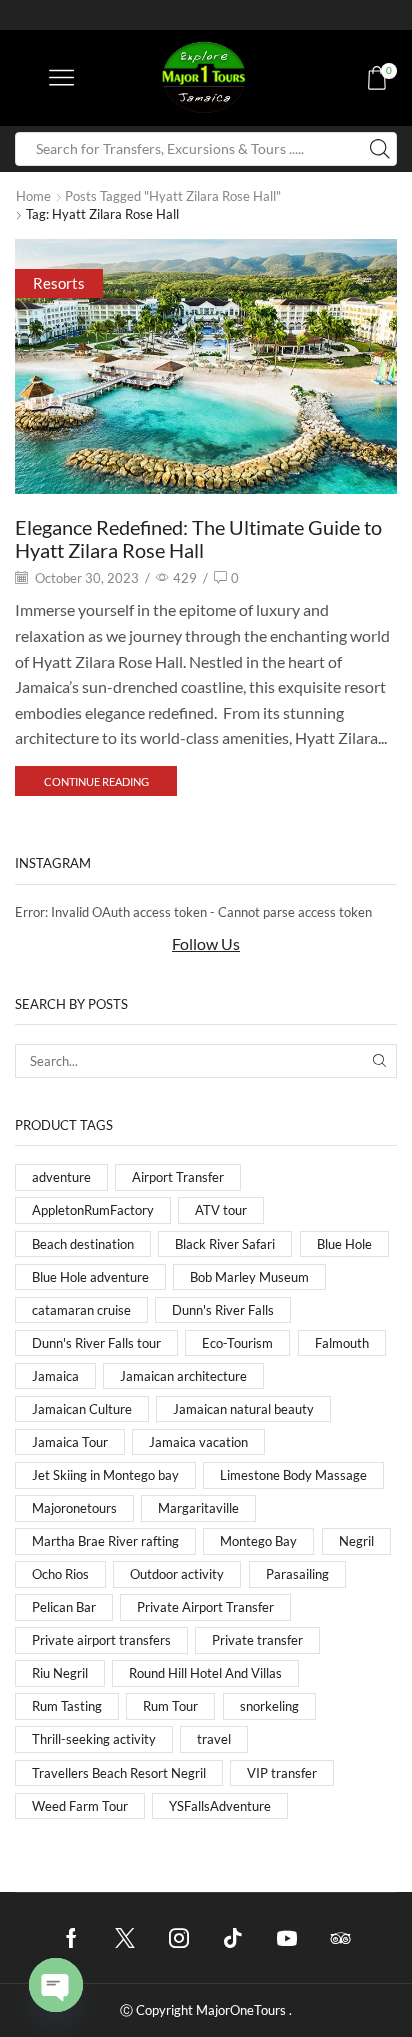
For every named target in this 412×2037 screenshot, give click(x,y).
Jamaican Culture (82, 1409)
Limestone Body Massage (293, 1475)
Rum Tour (170, 1706)
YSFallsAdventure (220, 1806)
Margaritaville (198, 1508)
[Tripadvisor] (341, 1938)
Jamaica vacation (198, 1442)
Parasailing (297, 1574)
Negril (356, 1541)
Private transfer (257, 1640)
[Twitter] (125, 1938)
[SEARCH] (380, 1061)
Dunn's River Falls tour (96, 1343)
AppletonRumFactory (93, 1210)
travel (214, 1739)
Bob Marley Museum (249, 1277)
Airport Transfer (178, 1177)
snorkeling (269, 1706)
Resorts (59, 283)
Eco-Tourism (237, 1343)
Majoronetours (74, 1508)
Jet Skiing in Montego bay (105, 1475)
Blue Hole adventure (90, 1277)
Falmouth (342, 1343)
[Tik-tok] (233, 1938)
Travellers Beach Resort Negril (119, 1773)
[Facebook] (71, 1938)
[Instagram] (179, 1938)
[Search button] (380, 149)
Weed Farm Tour (80, 1806)
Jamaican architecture (183, 1376)
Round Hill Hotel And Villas (205, 1673)
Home (33, 196)
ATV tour (221, 1210)
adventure (61, 1177)
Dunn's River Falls (223, 1310)
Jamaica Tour (70, 1442)
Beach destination (83, 1244)
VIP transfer (282, 1773)
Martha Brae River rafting (105, 1541)
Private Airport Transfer (205, 1607)
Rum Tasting (67, 1706)
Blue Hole (344, 1244)
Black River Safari (225, 1244)
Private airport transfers (101, 1640)
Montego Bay (258, 1541)
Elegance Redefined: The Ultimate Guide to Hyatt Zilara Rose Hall (198, 539)
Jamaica (55, 1376)
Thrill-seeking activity (94, 1739)
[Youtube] (287, 1938)
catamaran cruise (81, 1310)
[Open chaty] (56, 1985)
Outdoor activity (177, 1574)
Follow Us (206, 943)
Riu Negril (60, 1673)
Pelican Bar (64, 1607)
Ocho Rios (60, 1574)
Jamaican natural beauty (243, 1409)
